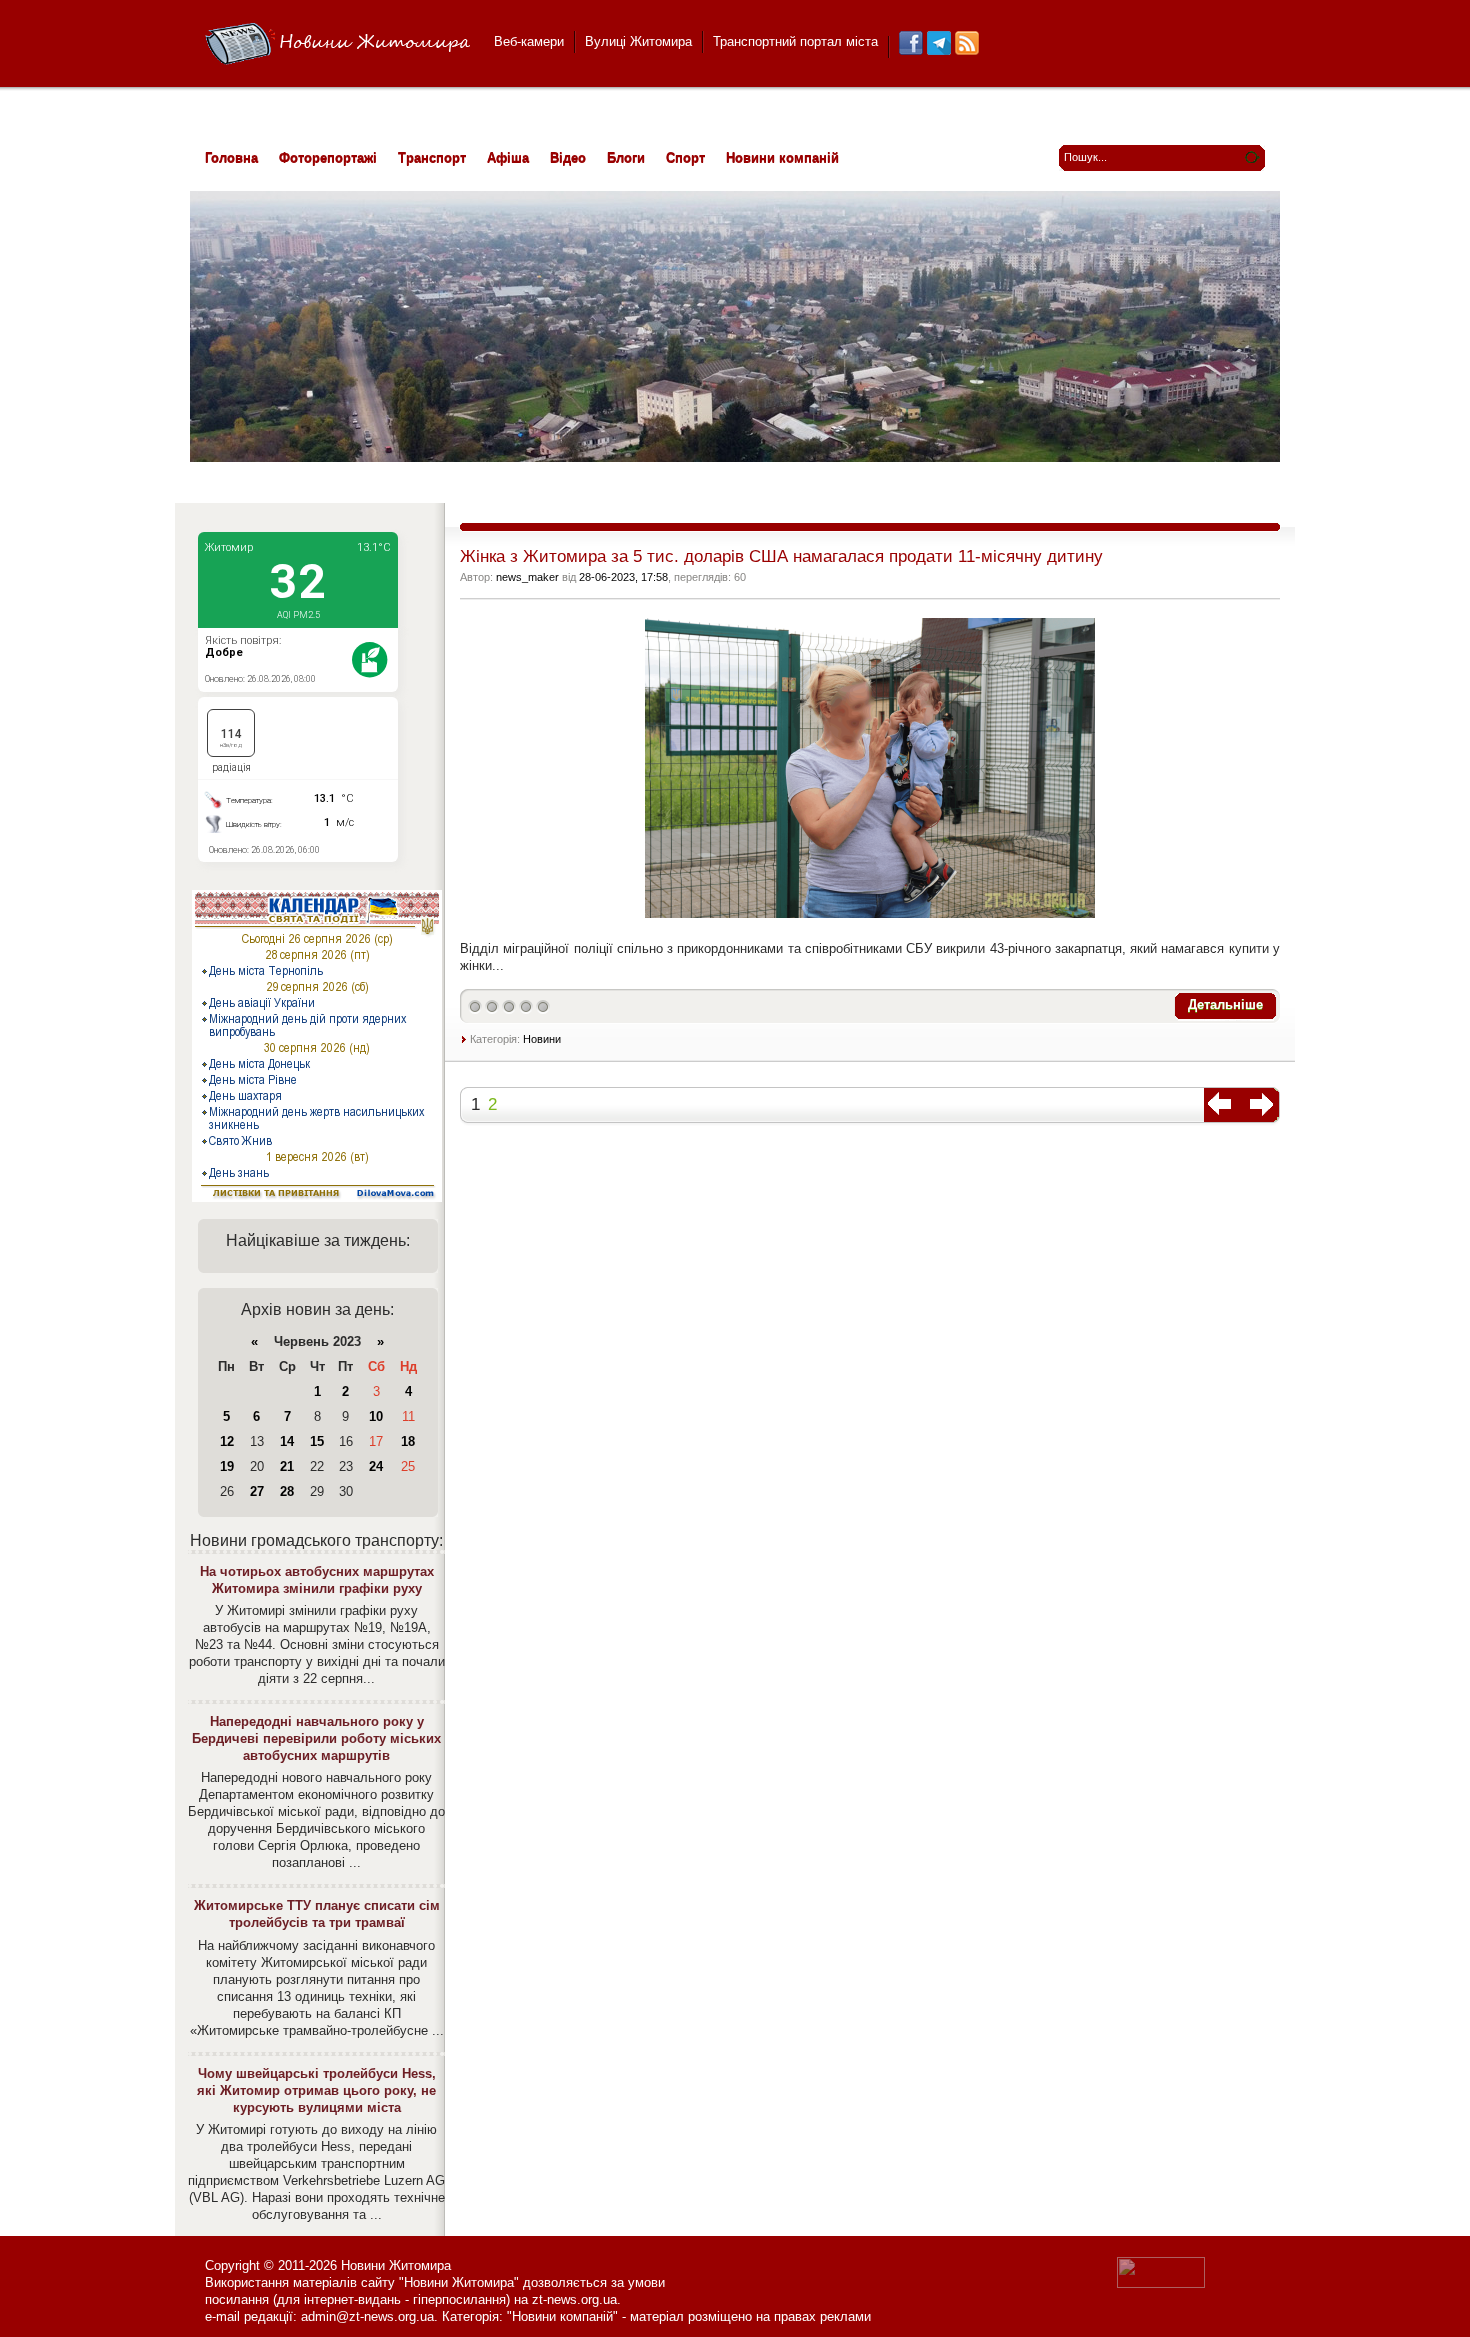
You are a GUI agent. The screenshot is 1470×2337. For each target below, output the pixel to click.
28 (287, 1491)
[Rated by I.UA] (1161, 2283)
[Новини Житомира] (337, 44)
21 (287, 1466)
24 (376, 1466)
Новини (542, 1039)
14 (287, 1441)
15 (317, 1441)
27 (257, 1491)
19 (227, 1466)
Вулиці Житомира (638, 41)
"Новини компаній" (562, 2316)
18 (408, 1441)
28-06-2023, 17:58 (623, 577)
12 (227, 1441)
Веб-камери (529, 41)
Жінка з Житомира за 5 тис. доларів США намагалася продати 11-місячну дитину (781, 556)
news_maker (527, 577)
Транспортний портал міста (795, 41)
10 (376, 1416)
